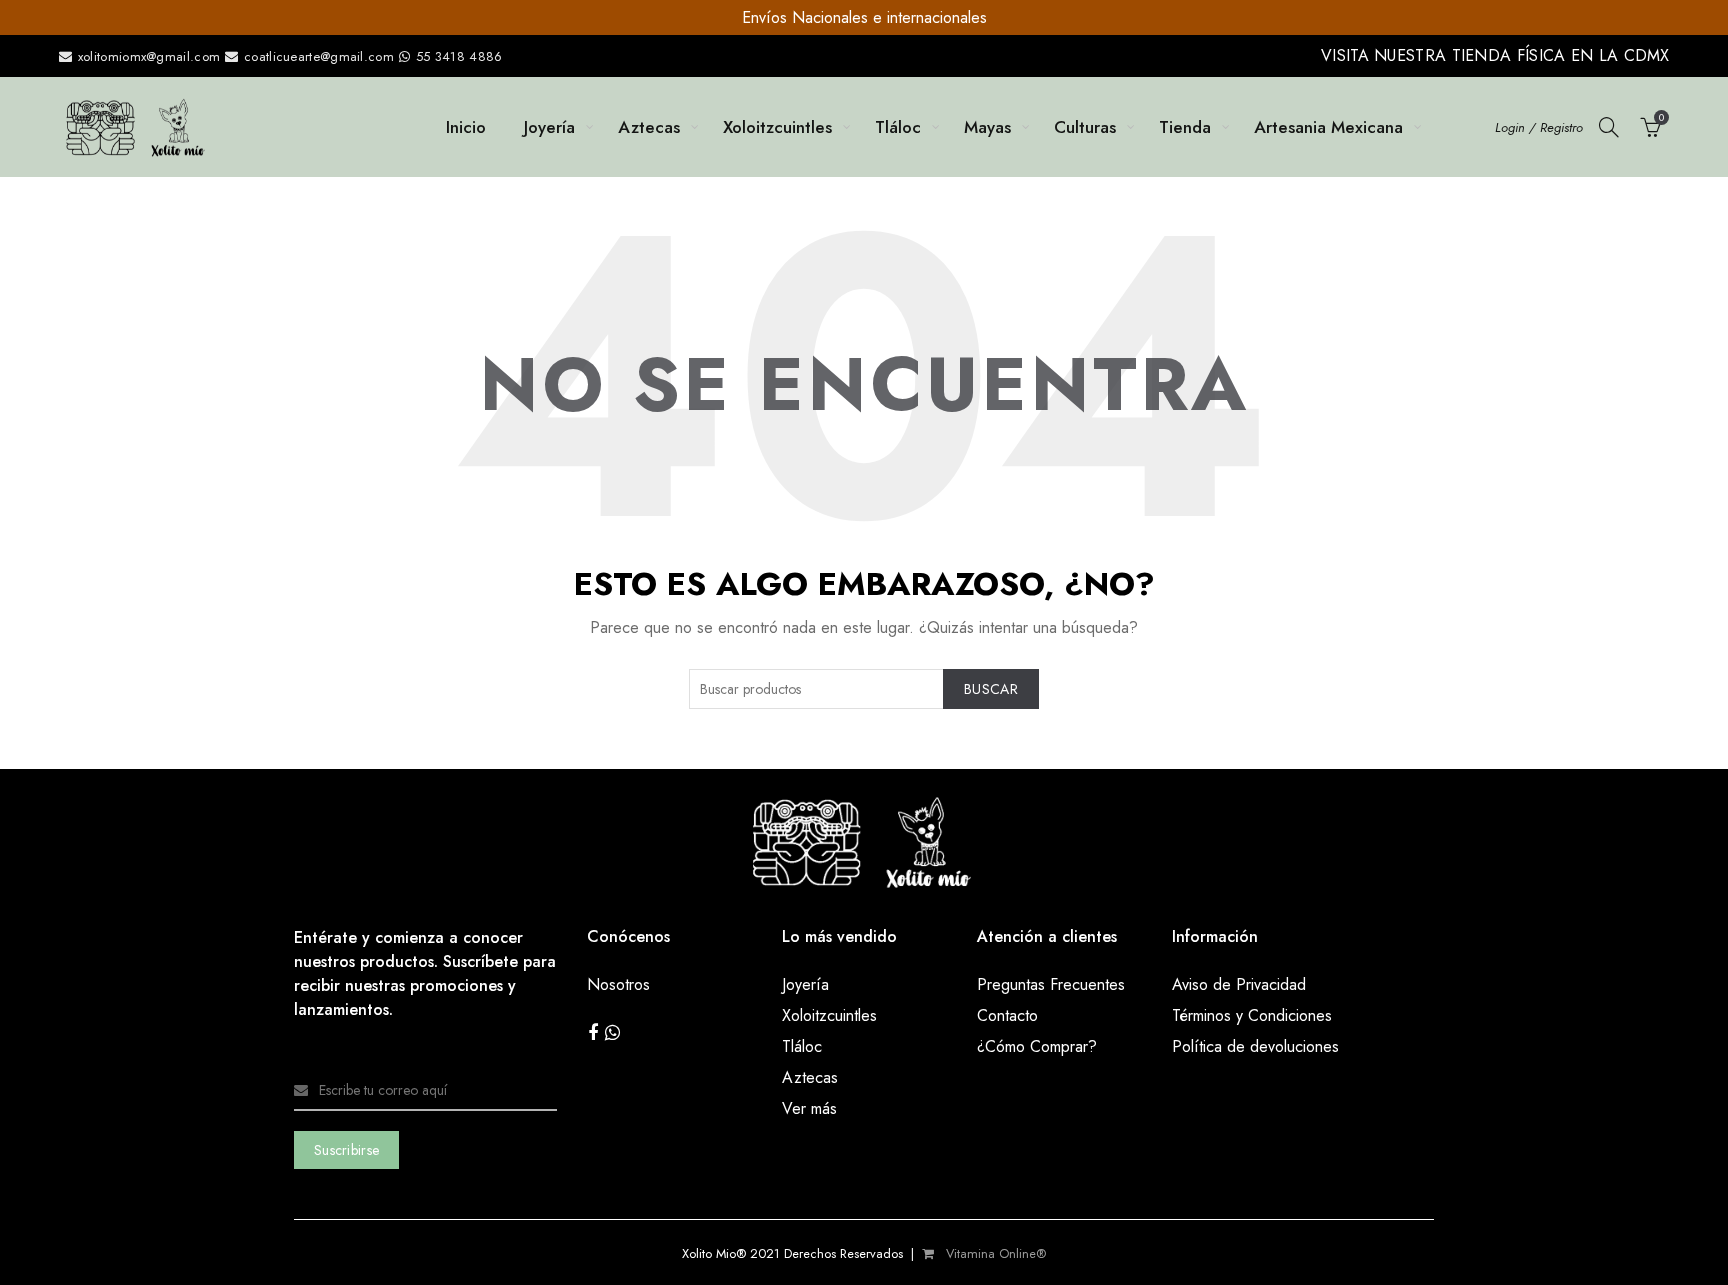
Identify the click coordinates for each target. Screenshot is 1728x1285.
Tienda (1185, 127)
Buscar (991, 689)
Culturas (1085, 127)
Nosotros (618, 984)
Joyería (549, 127)
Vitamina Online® (994, 1253)
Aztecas (649, 127)
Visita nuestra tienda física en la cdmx (1495, 55)
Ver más (809, 1108)
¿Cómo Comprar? (1037, 1046)
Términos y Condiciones (1252, 1015)
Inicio (466, 127)
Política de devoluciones (1255, 1046)
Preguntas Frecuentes (1051, 984)
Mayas (987, 127)
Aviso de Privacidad (1239, 984)
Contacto (1007, 1015)
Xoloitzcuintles (777, 127)
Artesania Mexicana (1328, 127)
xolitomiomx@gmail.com (147, 56)
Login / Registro (1539, 127)
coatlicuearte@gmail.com (319, 56)
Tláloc (898, 127)
